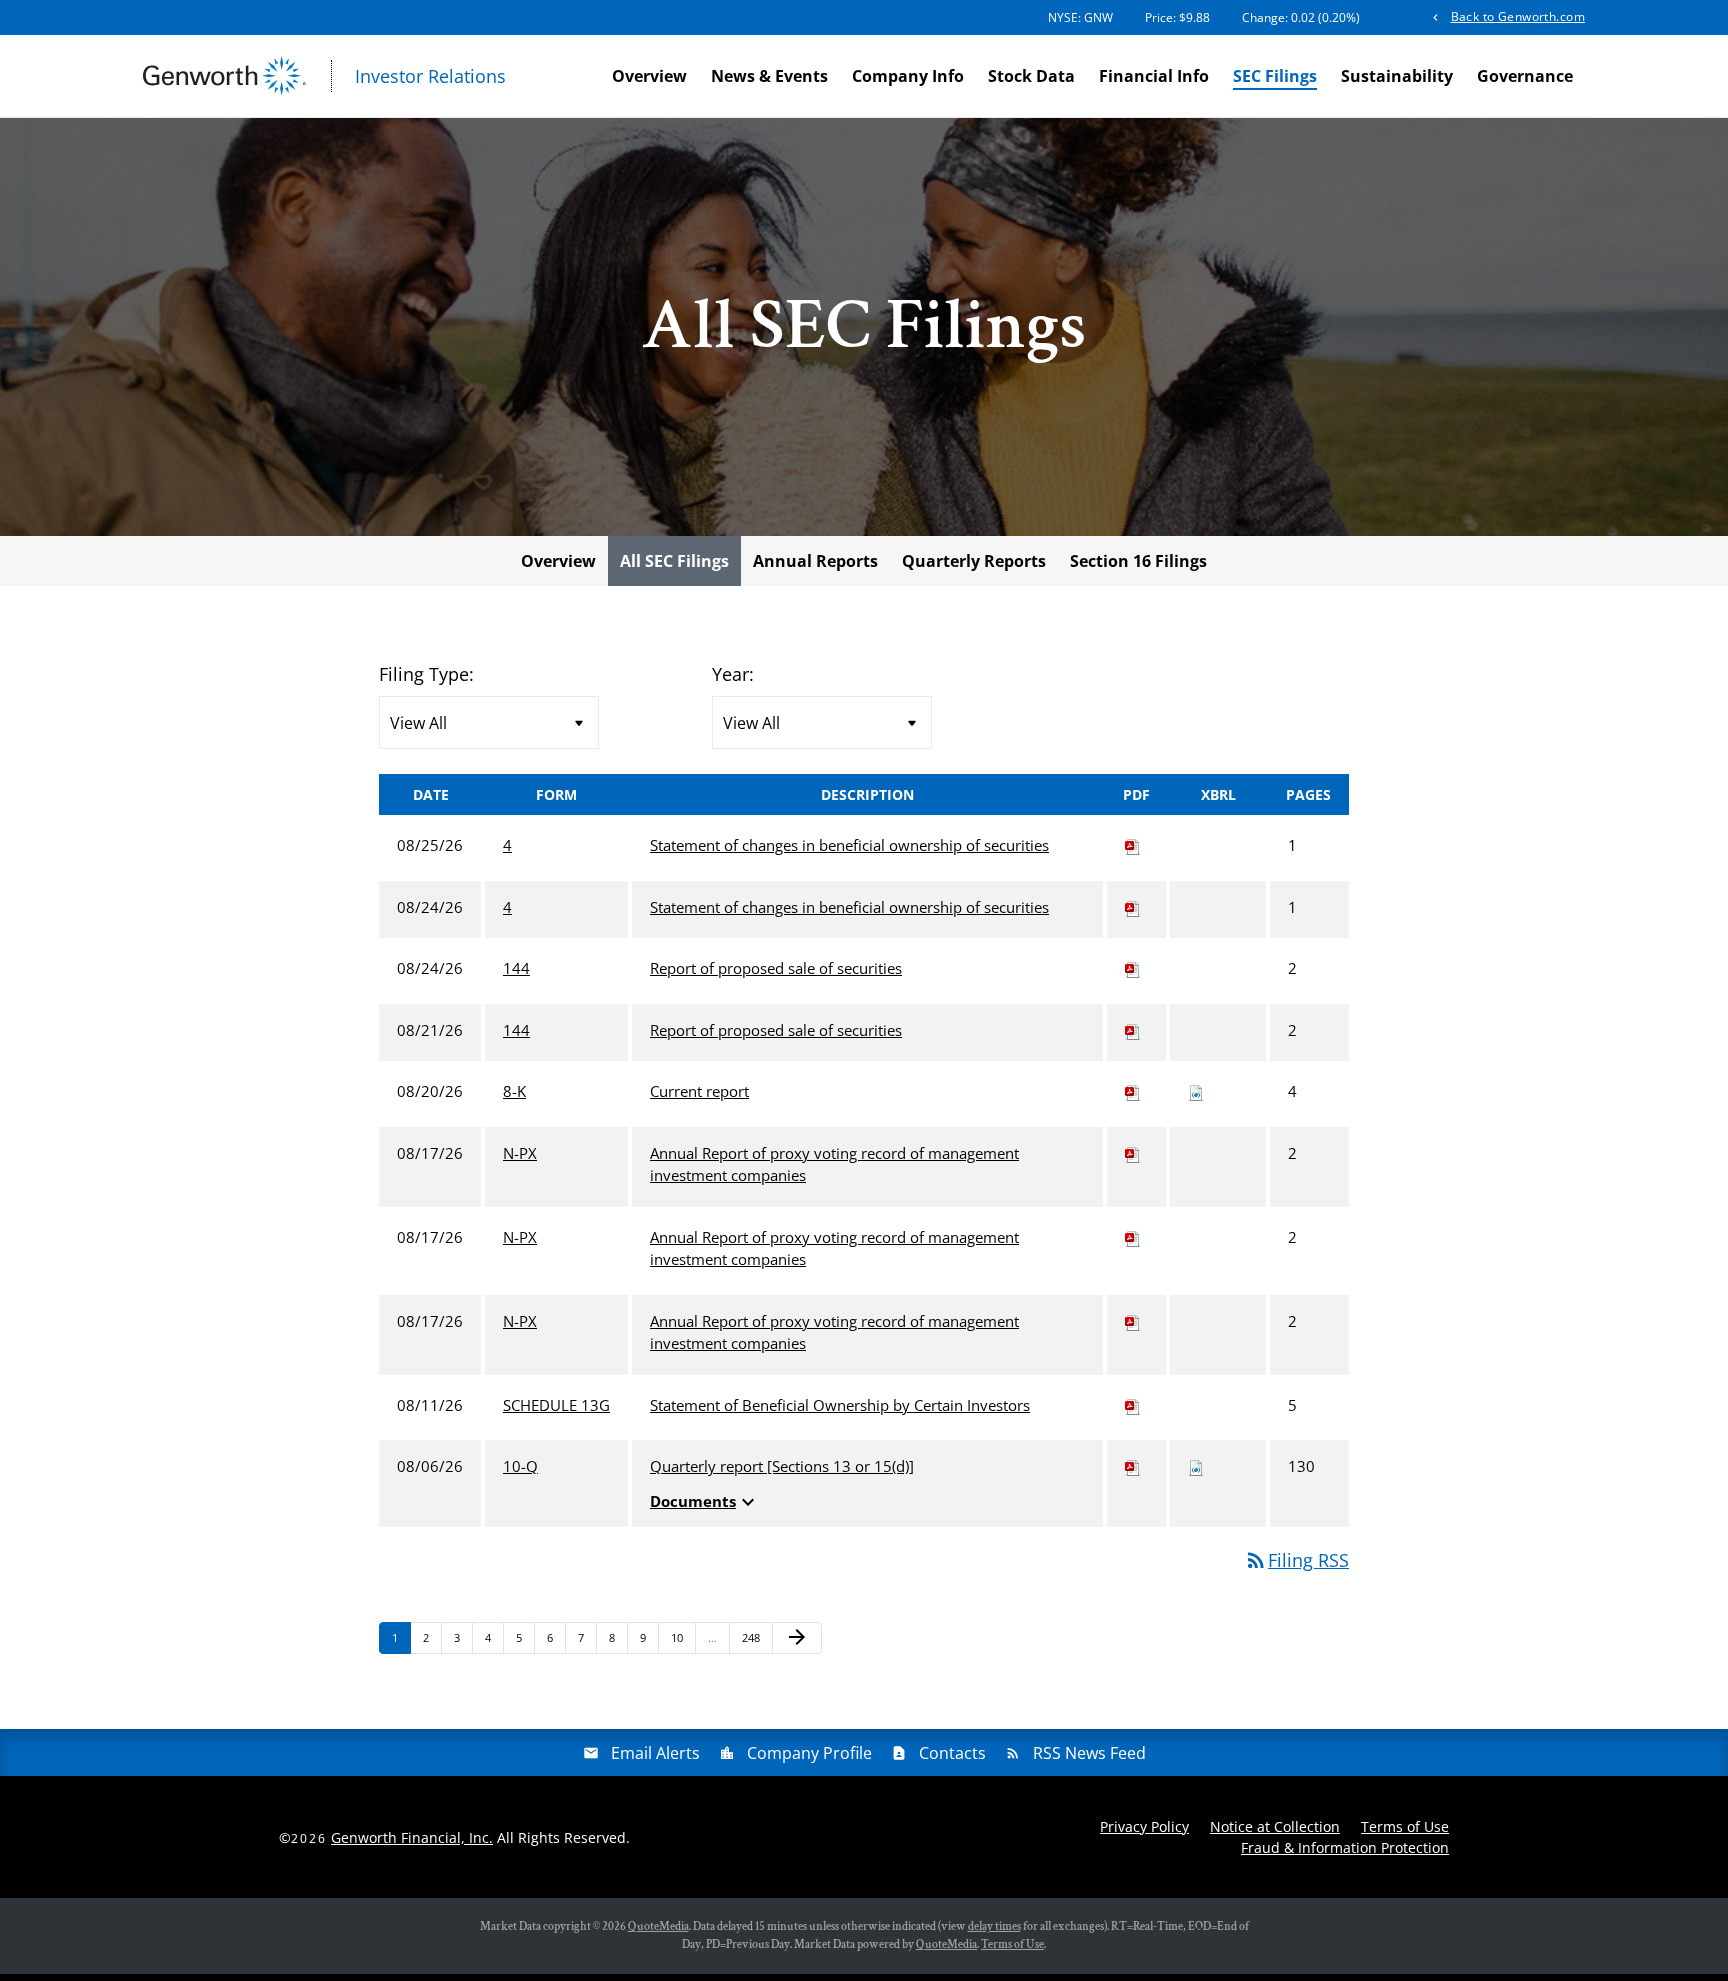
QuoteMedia (658, 1926)
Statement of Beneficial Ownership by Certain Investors (840, 1405)
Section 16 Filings (1138, 561)
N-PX (520, 1153)
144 (516, 968)
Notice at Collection (1275, 1826)
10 (682, 1637)
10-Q (520, 1466)
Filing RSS (1296, 1560)
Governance (1525, 76)
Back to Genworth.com (1518, 16)
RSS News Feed (1089, 1753)
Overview (649, 76)
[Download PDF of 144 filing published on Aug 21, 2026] (1133, 1030)
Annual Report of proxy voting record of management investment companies (834, 1164)
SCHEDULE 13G (556, 1405)
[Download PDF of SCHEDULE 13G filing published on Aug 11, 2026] (1133, 1405)
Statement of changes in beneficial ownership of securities (849, 845)
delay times (994, 1926)
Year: (733, 674)
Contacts (952, 1753)
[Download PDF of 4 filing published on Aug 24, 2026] (1133, 907)
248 (753, 1637)
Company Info (908, 76)
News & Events (769, 76)
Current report (699, 1091)
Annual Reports (815, 561)
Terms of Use (1405, 1826)
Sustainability (1397, 76)
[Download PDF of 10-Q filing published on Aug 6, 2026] (1133, 1466)
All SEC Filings (674, 561)
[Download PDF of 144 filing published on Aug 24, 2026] (1133, 968)
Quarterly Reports (974, 561)
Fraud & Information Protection (1345, 1847)
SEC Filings (1275, 76)
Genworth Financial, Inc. (412, 1837)
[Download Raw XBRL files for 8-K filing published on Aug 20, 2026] (1196, 1091)
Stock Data (1031, 76)
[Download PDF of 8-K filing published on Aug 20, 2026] (1133, 1091)
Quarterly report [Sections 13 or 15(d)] (782, 1466)
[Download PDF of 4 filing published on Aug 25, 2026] (1133, 845)
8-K (514, 1091)
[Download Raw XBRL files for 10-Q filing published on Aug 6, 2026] (1196, 1466)
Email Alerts (655, 1753)
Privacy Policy (1144, 1826)
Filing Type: (426, 674)
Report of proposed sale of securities (776, 968)
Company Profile (809, 1753)
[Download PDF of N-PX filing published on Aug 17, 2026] (1133, 1153)
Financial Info (1154, 76)
